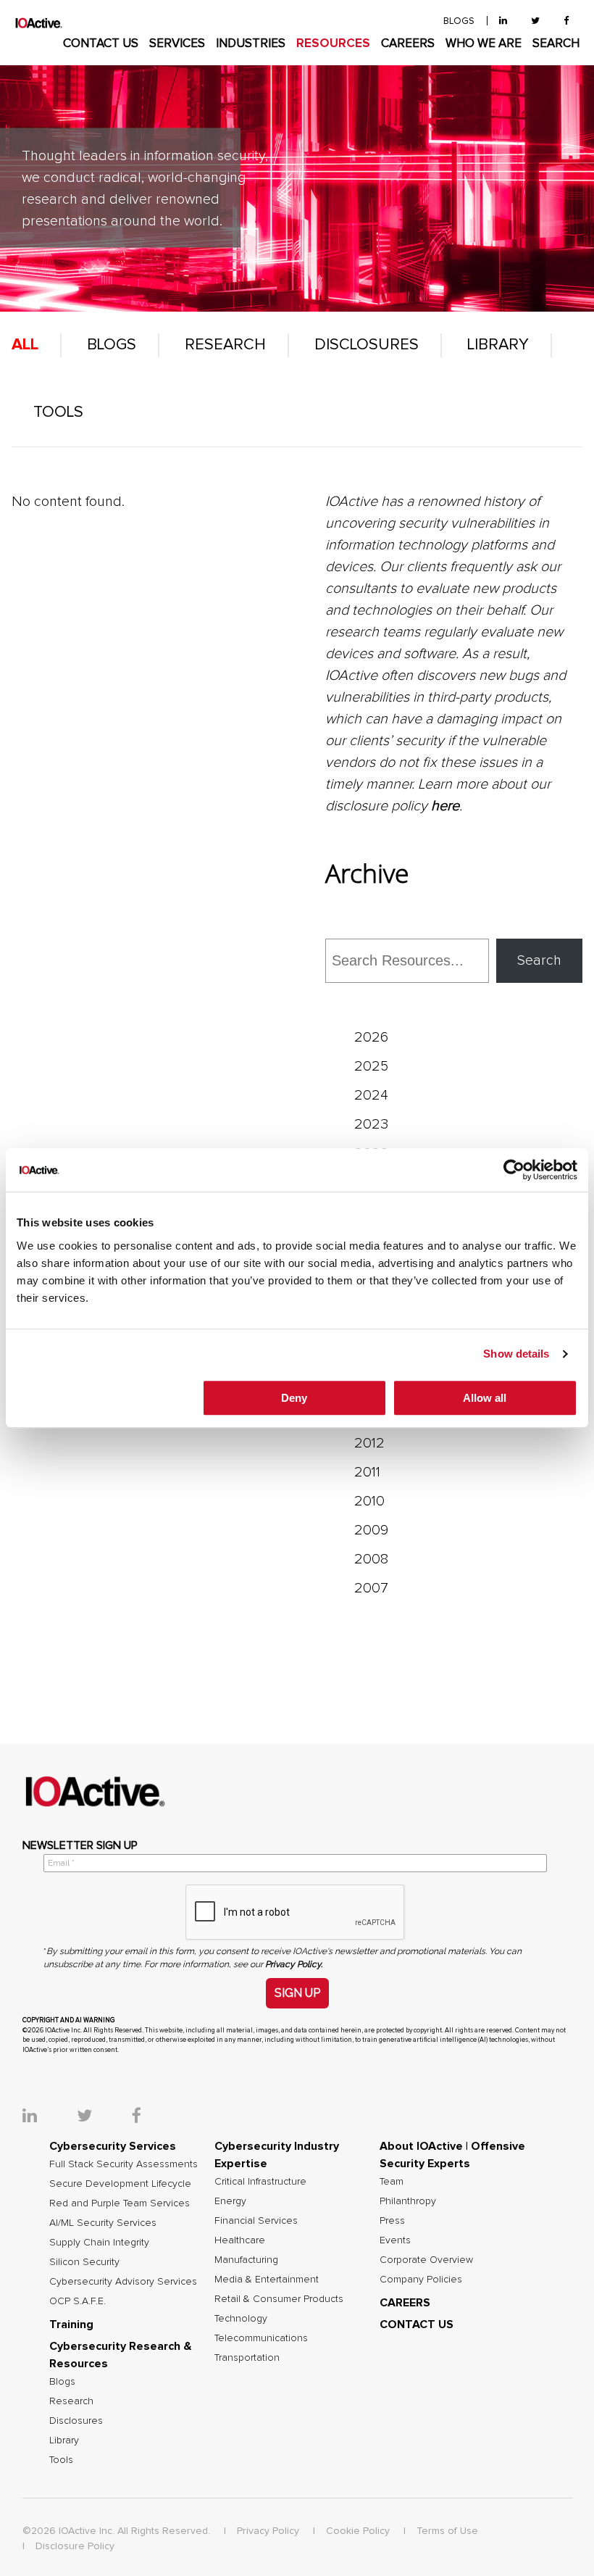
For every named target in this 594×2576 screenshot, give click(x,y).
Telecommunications (261, 2338)
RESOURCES (333, 44)
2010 (369, 1501)
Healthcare (240, 2240)
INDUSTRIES (251, 44)
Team (392, 2182)
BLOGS (459, 21)
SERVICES (177, 44)
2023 (371, 1124)
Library (498, 345)
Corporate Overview (426, 2260)
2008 (371, 1559)
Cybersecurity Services (113, 2146)
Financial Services (256, 2221)
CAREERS (408, 44)
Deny (294, 1398)
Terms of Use (447, 2531)
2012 (369, 1443)
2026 (371, 1037)
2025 (371, 1066)
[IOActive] (39, 23)
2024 (371, 1095)
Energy (230, 2201)
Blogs (112, 345)
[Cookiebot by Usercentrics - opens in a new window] (514, 1170)
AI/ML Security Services (103, 2223)
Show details (516, 1354)
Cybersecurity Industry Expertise (277, 2155)
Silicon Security (84, 2262)
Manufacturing (246, 2260)
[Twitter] (535, 21)
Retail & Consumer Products (279, 2299)
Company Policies (421, 2280)
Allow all (485, 1398)
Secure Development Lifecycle (120, 2184)
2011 (367, 1472)
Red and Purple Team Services (120, 2203)
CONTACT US (101, 44)
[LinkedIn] (503, 21)
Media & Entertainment (267, 2280)
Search (539, 960)
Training (71, 2324)
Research (225, 345)
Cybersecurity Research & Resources (121, 2355)
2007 (371, 1588)
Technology (241, 2319)
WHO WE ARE (484, 44)
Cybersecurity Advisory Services (123, 2282)
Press (392, 2221)
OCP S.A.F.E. (78, 2301)
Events (395, 2240)
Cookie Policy (358, 2531)
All (25, 345)
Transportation (247, 2358)
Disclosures (367, 345)
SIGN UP (297, 1993)
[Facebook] (566, 21)
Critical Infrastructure (260, 2182)
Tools (58, 412)
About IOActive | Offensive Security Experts (452, 2155)
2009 (371, 1530)
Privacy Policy (268, 2531)
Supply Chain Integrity (99, 2243)
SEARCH (556, 44)
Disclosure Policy (75, 2546)
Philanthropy (408, 2201)
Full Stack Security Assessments (124, 2164)
